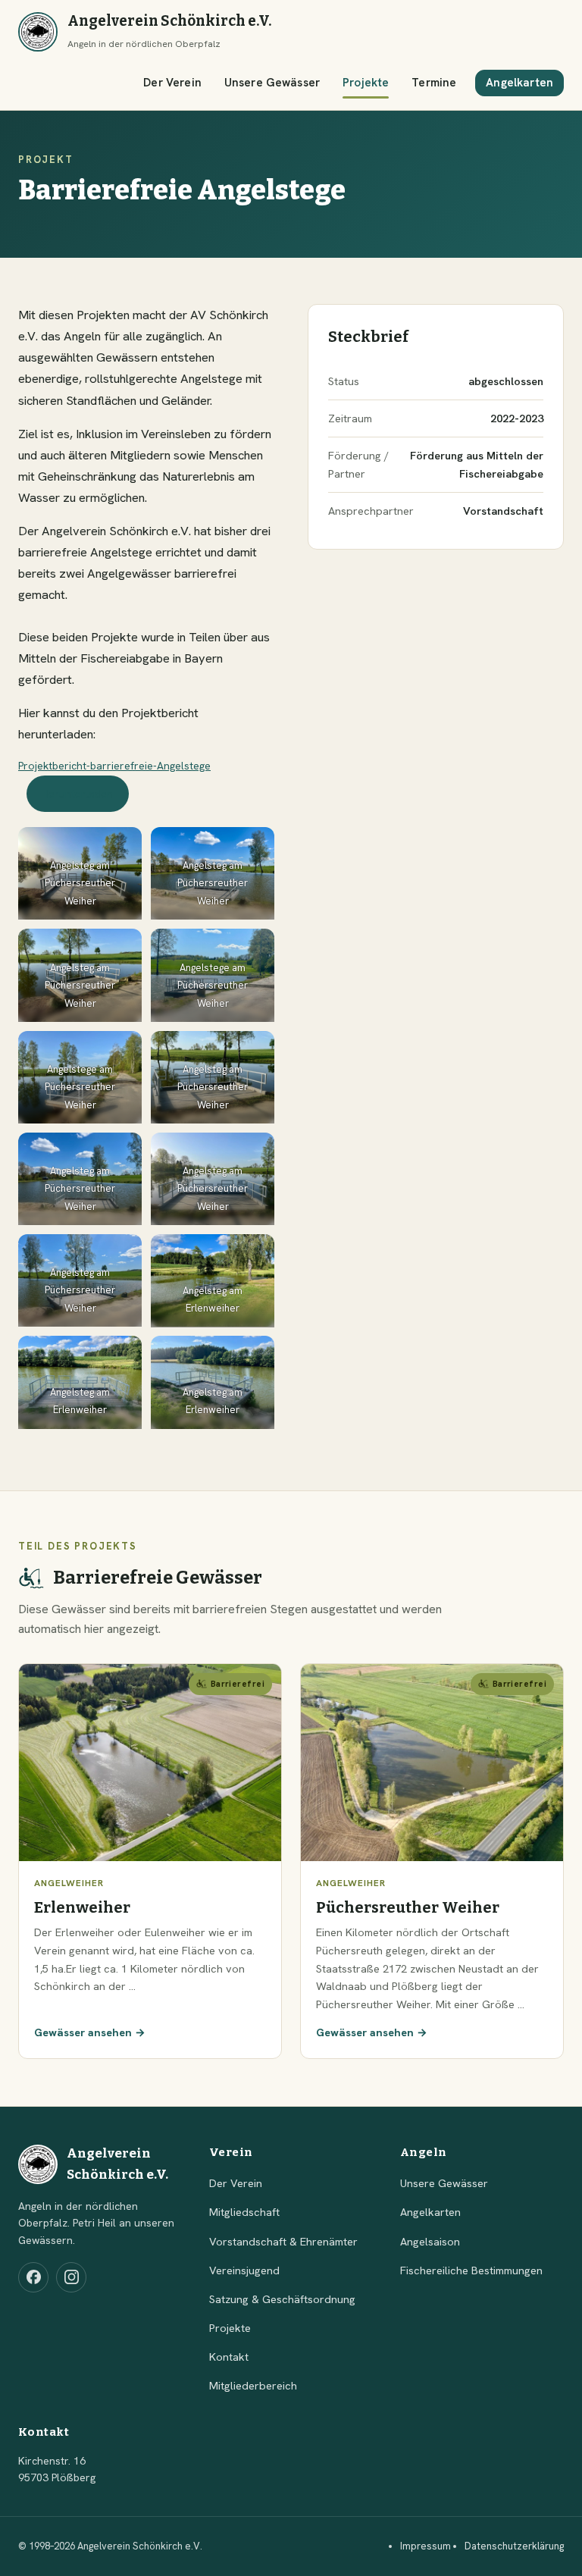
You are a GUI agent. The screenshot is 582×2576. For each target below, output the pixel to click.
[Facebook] (33, 2277)
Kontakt (229, 2357)
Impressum (426, 2546)
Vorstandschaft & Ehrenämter (283, 2241)
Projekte (366, 83)
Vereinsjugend (244, 2270)
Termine (434, 83)
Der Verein (172, 83)
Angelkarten (519, 83)
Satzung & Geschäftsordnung (282, 2299)
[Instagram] (71, 2277)
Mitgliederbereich (253, 2385)
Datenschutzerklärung (514, 2546)
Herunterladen (77, 794)
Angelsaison (430, 2241)
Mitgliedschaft (244, 2212)
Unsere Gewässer (272, 83)
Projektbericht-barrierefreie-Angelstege (114, 766)
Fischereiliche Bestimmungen (471, 2270)
